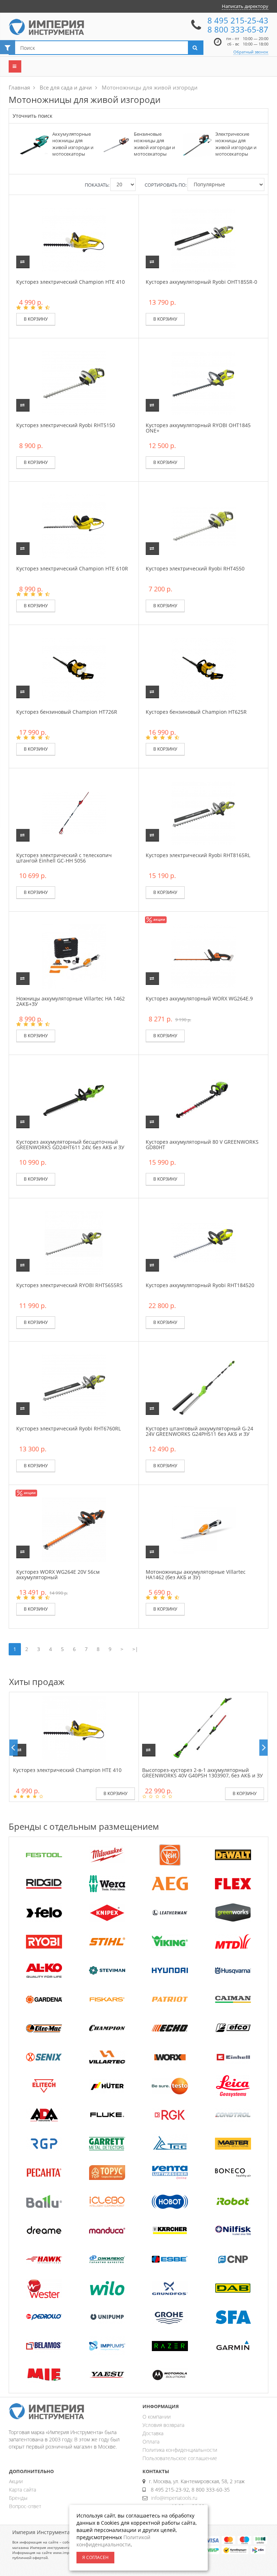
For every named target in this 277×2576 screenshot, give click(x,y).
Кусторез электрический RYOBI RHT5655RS (69, 1285)
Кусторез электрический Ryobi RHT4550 (195, 568)
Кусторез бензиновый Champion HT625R (196, 712)
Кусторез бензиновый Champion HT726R (67, 712)
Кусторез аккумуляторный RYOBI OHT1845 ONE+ (198, 428)
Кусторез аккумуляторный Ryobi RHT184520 (200, 1285)
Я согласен (95, 2557)
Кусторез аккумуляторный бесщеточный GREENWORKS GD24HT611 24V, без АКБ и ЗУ (70, 1144)
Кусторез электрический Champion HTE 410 (71, 282)
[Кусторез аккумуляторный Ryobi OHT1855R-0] (203, 239)
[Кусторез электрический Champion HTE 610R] (74, 526)
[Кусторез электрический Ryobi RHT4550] (203, 526)
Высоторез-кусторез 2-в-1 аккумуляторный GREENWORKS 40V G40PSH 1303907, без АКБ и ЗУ (203, 1773)
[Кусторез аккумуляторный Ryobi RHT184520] (203, 1243)
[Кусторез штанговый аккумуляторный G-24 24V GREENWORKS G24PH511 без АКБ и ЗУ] (203, 1386)
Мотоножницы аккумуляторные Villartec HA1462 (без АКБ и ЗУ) (196, 1574)
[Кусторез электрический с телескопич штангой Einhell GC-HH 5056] (74, 813)
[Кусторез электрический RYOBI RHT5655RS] (74, 1243)
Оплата (151, 2442)
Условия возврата (163, 2425)
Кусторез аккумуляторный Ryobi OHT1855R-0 (201, 282)
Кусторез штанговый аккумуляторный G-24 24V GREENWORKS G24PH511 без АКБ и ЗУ (199, 1431)
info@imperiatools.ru (174, 2498)
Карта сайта (23, 2490)
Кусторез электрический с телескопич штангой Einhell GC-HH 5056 (64, 858)
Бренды (18, 2498)
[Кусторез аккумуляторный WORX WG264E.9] (203, 956)
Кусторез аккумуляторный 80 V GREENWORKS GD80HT (202, 1144)
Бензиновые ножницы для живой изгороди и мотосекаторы (154, 144)
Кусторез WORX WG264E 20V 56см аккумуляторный (58, 1574)
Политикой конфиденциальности (113, 2541)
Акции (16, 2481)
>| (135, 1649)
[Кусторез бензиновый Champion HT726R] (74, 669)
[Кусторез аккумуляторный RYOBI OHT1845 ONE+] (203, 383)
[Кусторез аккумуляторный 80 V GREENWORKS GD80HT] (203, 1099)
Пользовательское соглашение (180, 2458)
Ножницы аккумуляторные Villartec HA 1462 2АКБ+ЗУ (71, 1001)
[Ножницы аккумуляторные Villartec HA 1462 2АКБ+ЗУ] (74, 956)
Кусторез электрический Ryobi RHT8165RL (198, 855)
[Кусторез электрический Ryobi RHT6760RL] (74, 1386)
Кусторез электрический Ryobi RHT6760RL (69, 1428)
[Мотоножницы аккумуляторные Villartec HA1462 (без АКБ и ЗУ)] (203, 1529)
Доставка (153, 2433)
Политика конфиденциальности (180, 2450)
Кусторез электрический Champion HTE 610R (72, 568)
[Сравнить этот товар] (23, 262)
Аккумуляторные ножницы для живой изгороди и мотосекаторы (73, 144)
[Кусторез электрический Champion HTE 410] (74, 239)
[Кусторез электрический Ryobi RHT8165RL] (203, 813)
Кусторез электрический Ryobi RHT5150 (66, 425)
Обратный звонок (251, 52)
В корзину (36, 319)
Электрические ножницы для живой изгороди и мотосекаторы (236, 144)
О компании (157, 2417)
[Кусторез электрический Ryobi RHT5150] (74, 383)
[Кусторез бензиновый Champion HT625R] (203, 669)
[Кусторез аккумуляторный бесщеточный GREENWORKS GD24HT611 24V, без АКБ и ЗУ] (74, 1099)
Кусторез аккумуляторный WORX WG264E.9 (199, 998)
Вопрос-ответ (25, 2506)
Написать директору (245, 6)
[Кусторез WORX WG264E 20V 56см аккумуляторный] (74, 1529)
